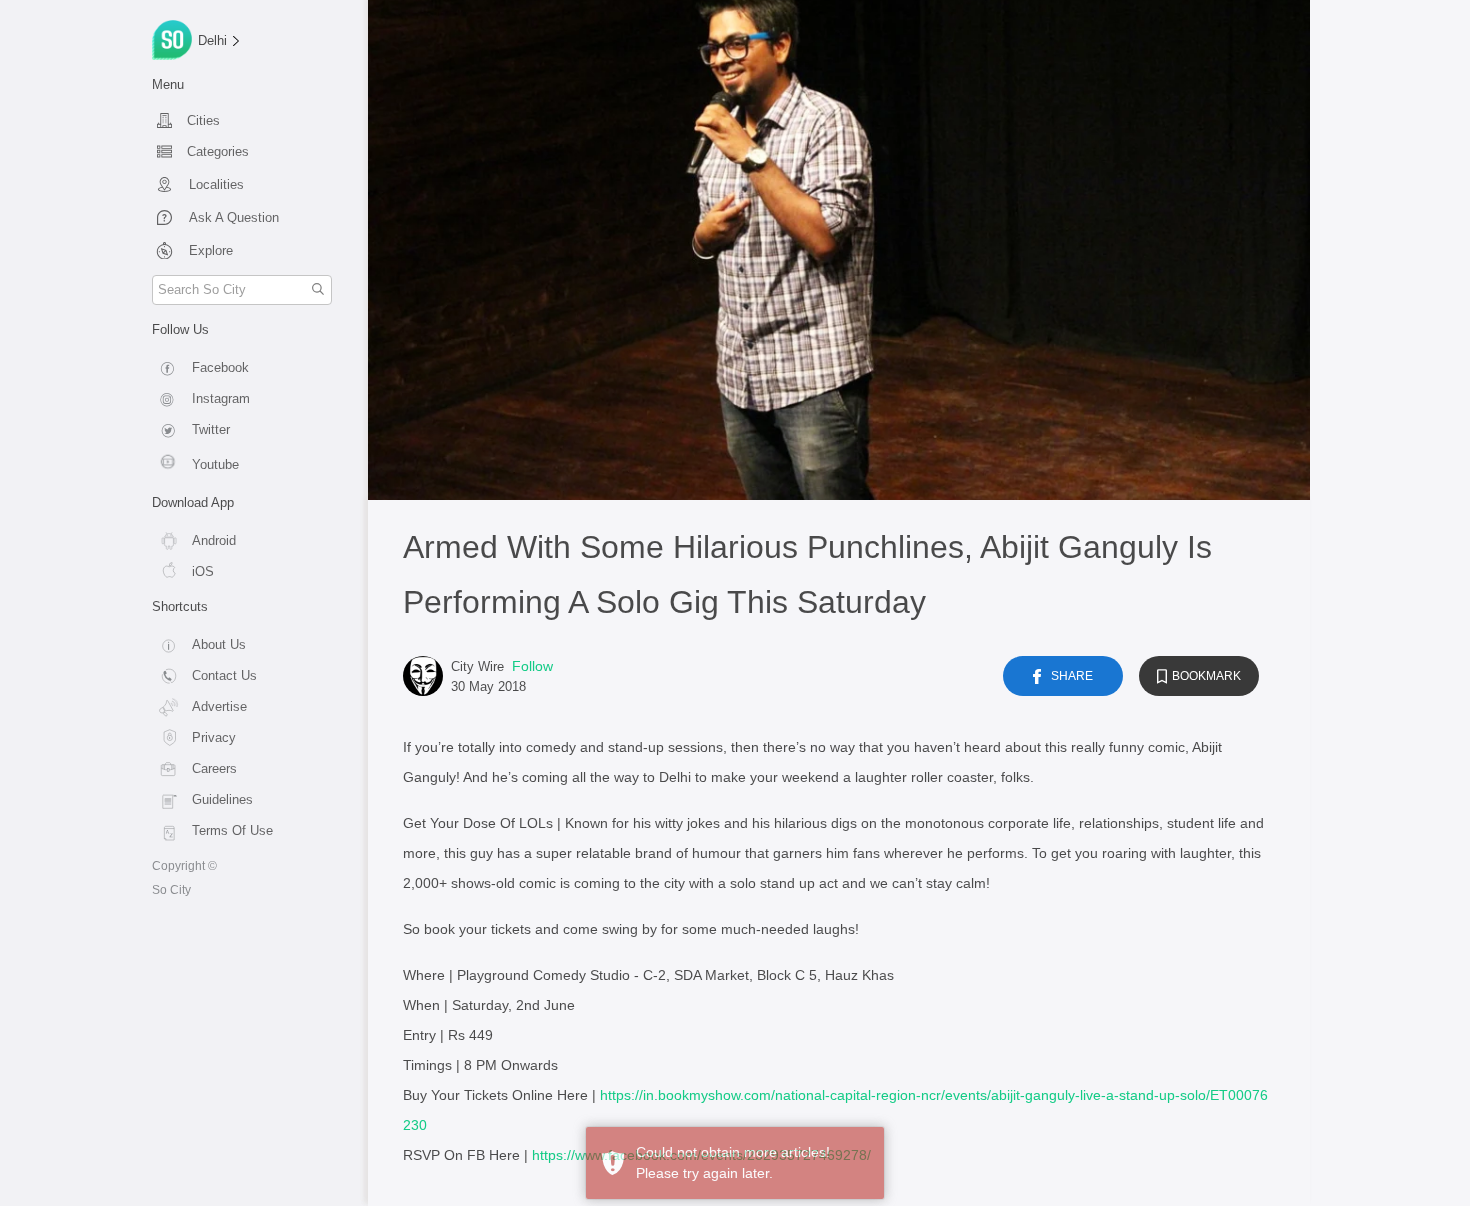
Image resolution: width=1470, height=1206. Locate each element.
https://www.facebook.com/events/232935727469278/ (701, 1155)
